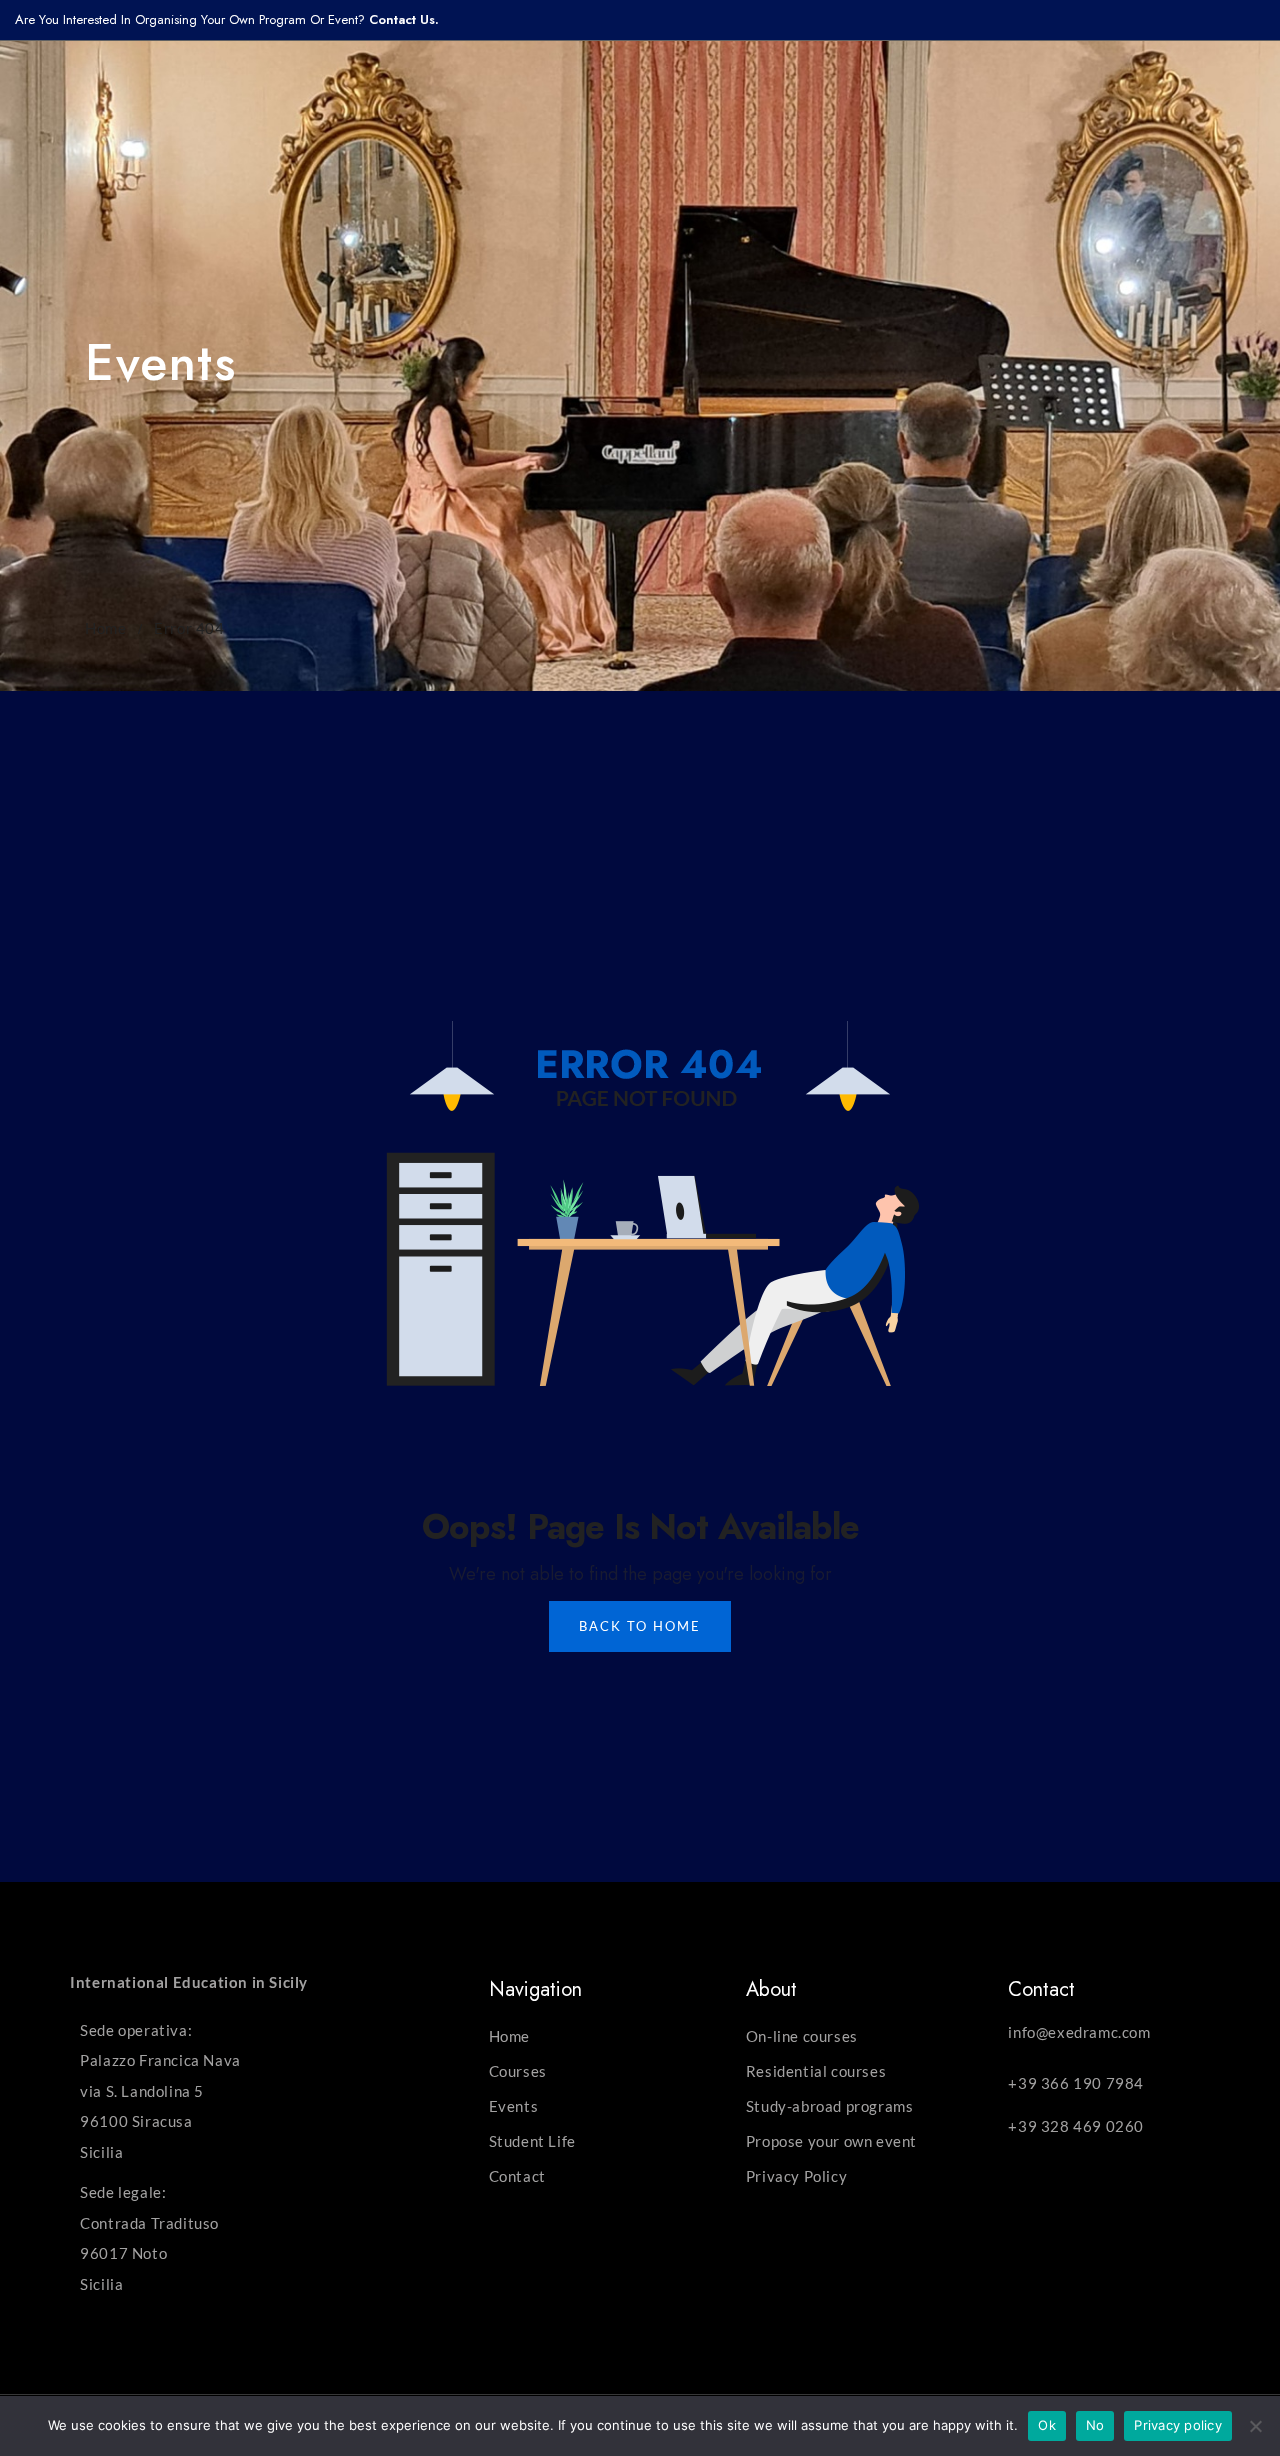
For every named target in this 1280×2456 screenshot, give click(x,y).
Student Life (532, 2141)
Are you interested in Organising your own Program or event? (192, 19)
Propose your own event (831, 2141)
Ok (1047, 2425)
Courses (518, 2071)
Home (105, 628)
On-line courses (802, 2036)
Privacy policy (1178, 2425)
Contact (517, 2176)
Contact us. (404, 19)
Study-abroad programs (830, 2106)
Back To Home (640, 1626)
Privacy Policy (796, 2176)
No (1095, 2425)
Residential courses (816, 2071)
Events (514, 2106)
